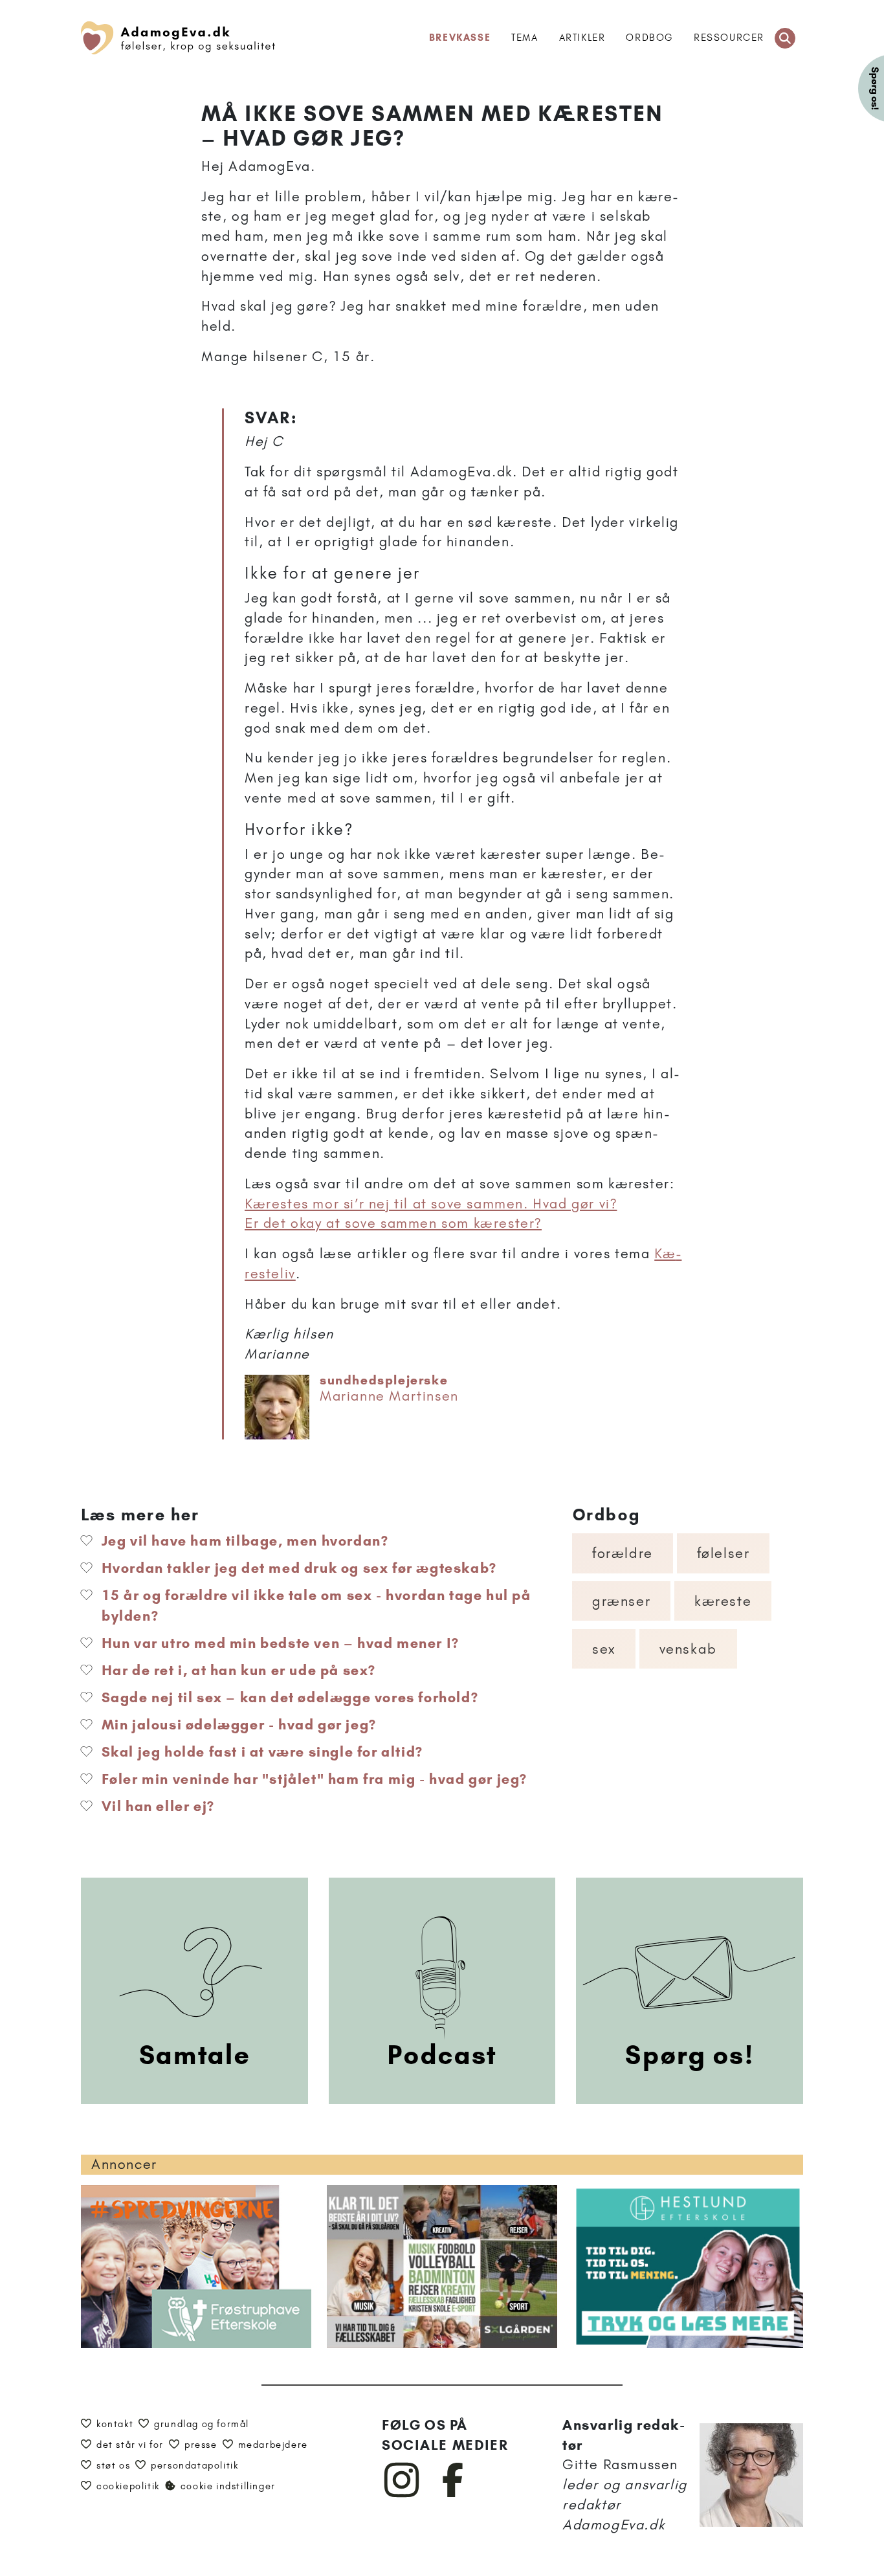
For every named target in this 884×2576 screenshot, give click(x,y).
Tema (525, 38)
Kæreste (723, 1601)
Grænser (621, 1601)
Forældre (623, 1553)
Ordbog (649, 38)
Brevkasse (460, 38)
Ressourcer (729, 38)
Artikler (582, 38)
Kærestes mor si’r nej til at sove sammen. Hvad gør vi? (431, 1204)
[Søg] (785, 38)
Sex (604, 1649)
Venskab (688, 1649)
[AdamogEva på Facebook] (453, 2494)
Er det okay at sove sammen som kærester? (393, 1223)
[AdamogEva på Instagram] (402, 2494)
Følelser (724, 1553)
